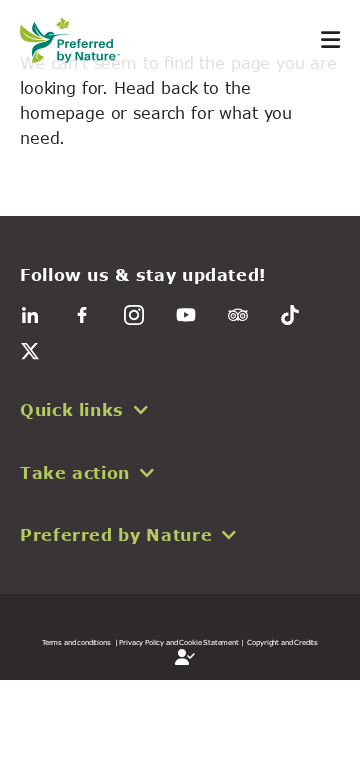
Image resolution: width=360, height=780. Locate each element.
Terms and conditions (76, 642)
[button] (180, 410)
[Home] (80, 40)
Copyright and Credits (282, 642)
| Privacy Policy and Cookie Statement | (179, 642)
